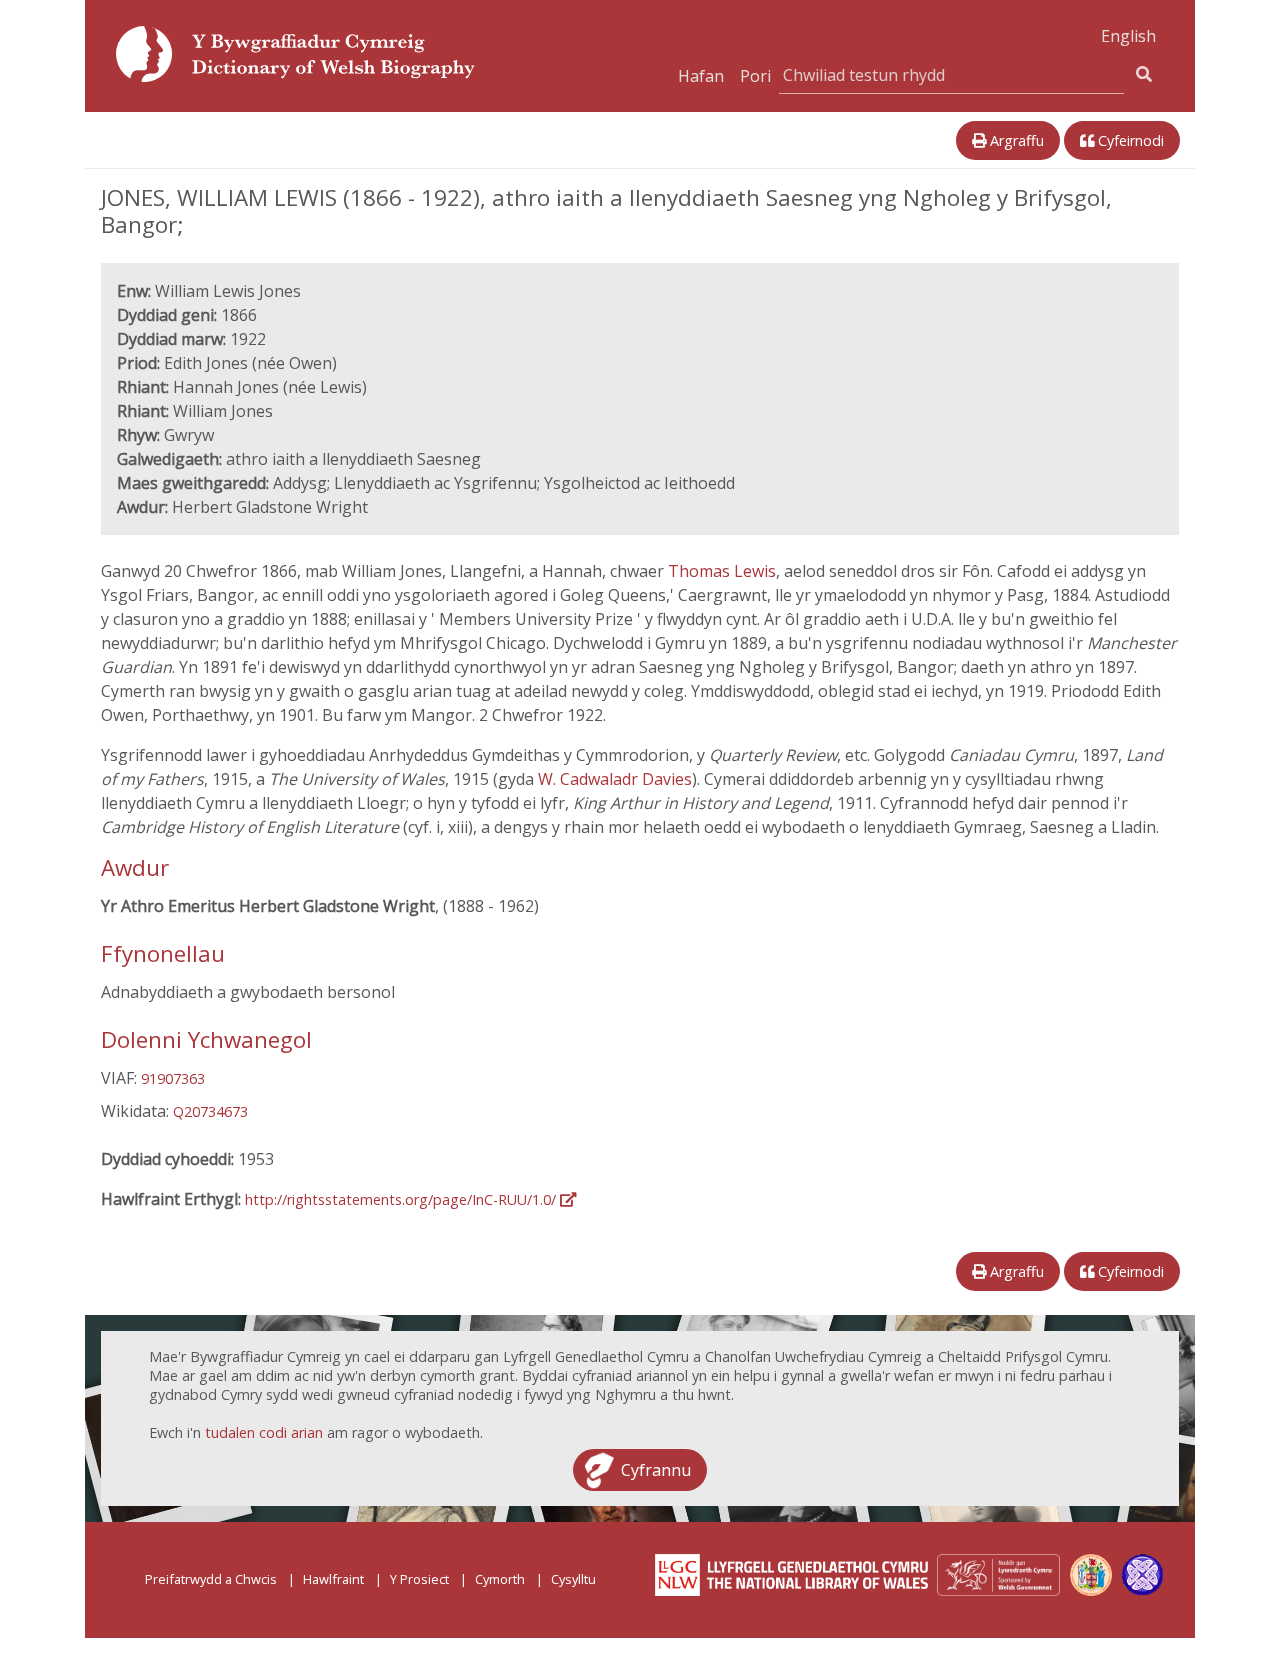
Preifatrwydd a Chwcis (211, 1579)
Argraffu (1015, 140)
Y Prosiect (419, 1579)
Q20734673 (210, 1111)
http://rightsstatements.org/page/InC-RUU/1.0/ (402, 1199)
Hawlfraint (333, 1579)
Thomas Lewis (722, 571)
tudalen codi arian (264, 1432)
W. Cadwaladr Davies (615, 779)
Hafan (701, 76)
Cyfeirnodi (1129, 140)
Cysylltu (573, 1579)
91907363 (173, 1078)
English (1128, 36)
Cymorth (500, 1579)
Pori (755, 76)
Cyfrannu (656, 1470)
